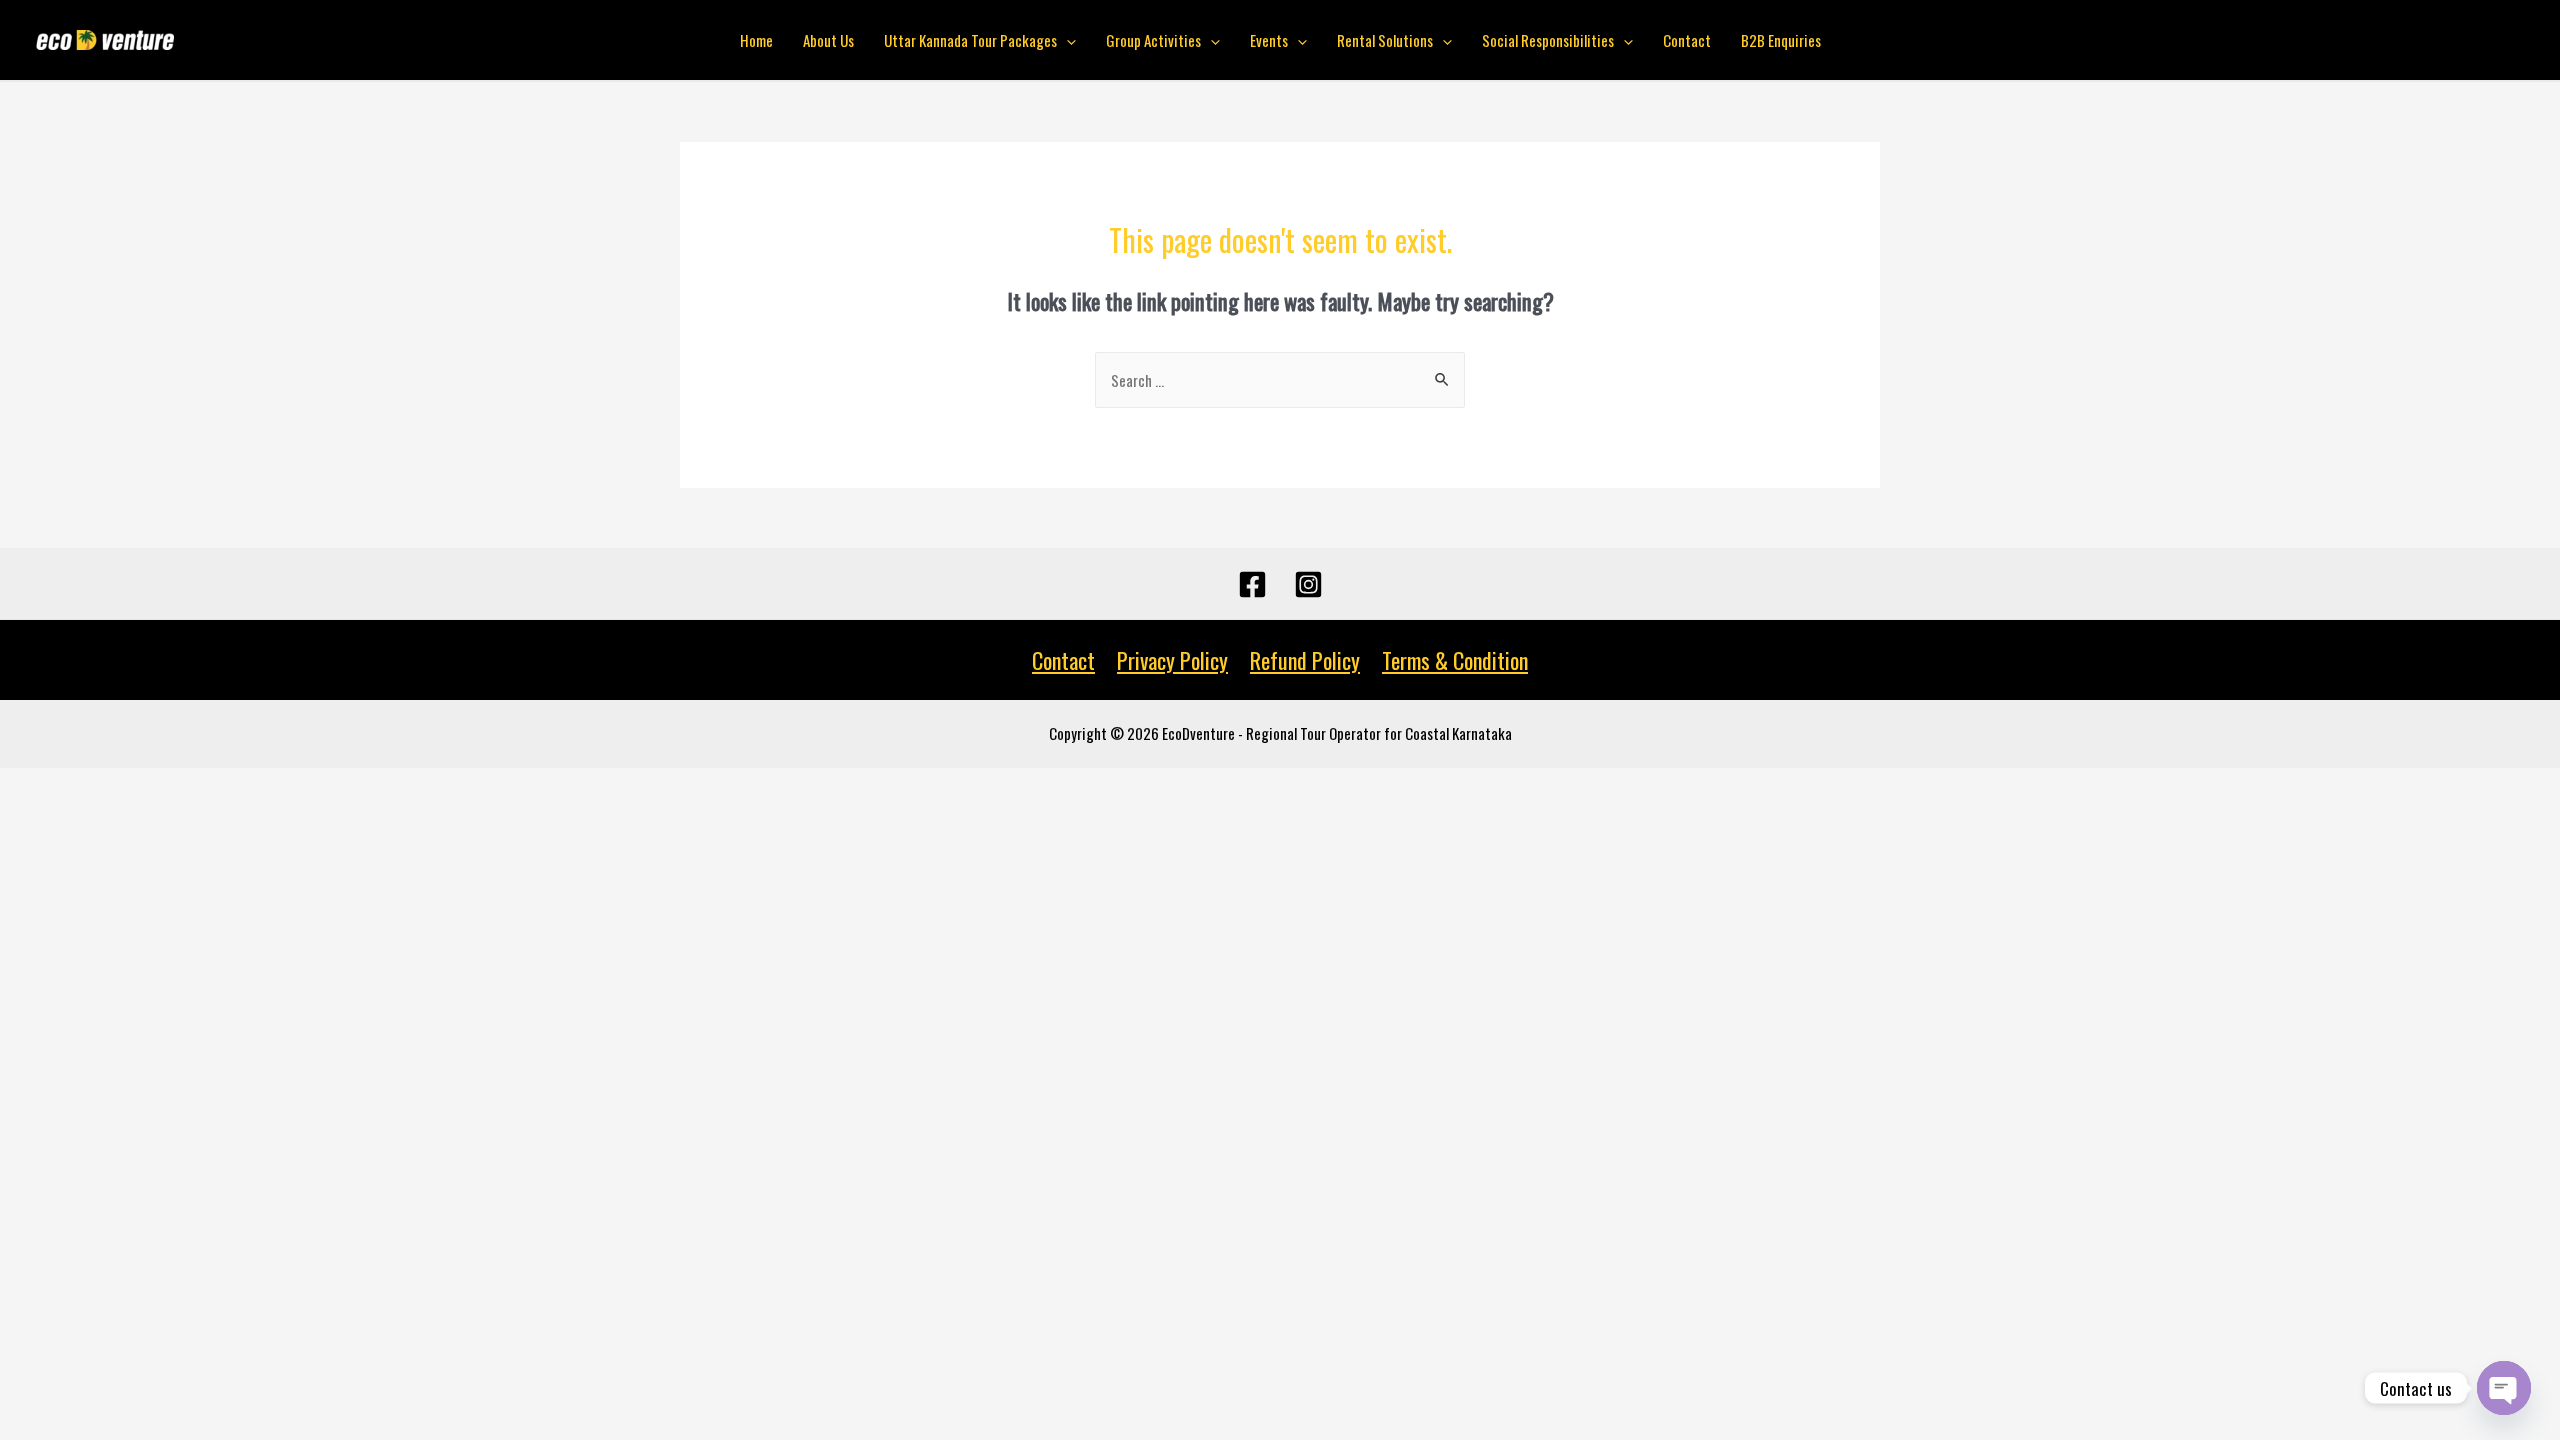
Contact (1687, 40)
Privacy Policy (1172, 660)
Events (1269, 40)
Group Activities (1153, 40)
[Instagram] (1308, 584)
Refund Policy (1305, 660)
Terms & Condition (1455, 660)
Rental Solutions (1385, 40)
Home (756, 40)
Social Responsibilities (1548, 40)
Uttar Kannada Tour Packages (970, 40)
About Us (828, 40)
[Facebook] (1252, 584)
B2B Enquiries (1781, 40)
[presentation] (1066, 40)
